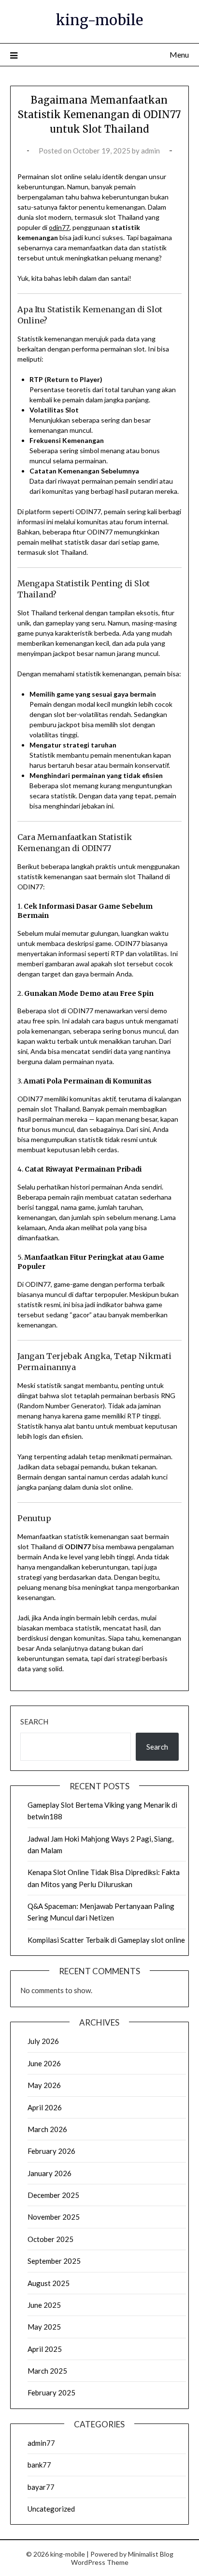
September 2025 (54, 2261)
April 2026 (45, 2107)
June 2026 (44, 2063)
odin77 (59, 227)
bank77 (39, 2465)
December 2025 (53, 2195)
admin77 (41, 2443)
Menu (179, 54)
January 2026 (50, 2173)
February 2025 (51, 2393)
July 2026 (43, 2041)
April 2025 (45, 2349)
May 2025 (44, 2327)
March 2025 (47, 2371)
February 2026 (51, 2151)
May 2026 (44, 2085)
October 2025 (50, 2239)
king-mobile (99, 20)
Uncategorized (51, 2509)
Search (34, 1722)
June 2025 (44, 2305)
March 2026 (47, 2129)
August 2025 (49, 2283)
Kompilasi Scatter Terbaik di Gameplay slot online (106, 1940)
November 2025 (54, 2217)
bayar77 (41, 2487)
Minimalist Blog (151, 2554)
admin (150, 151)
